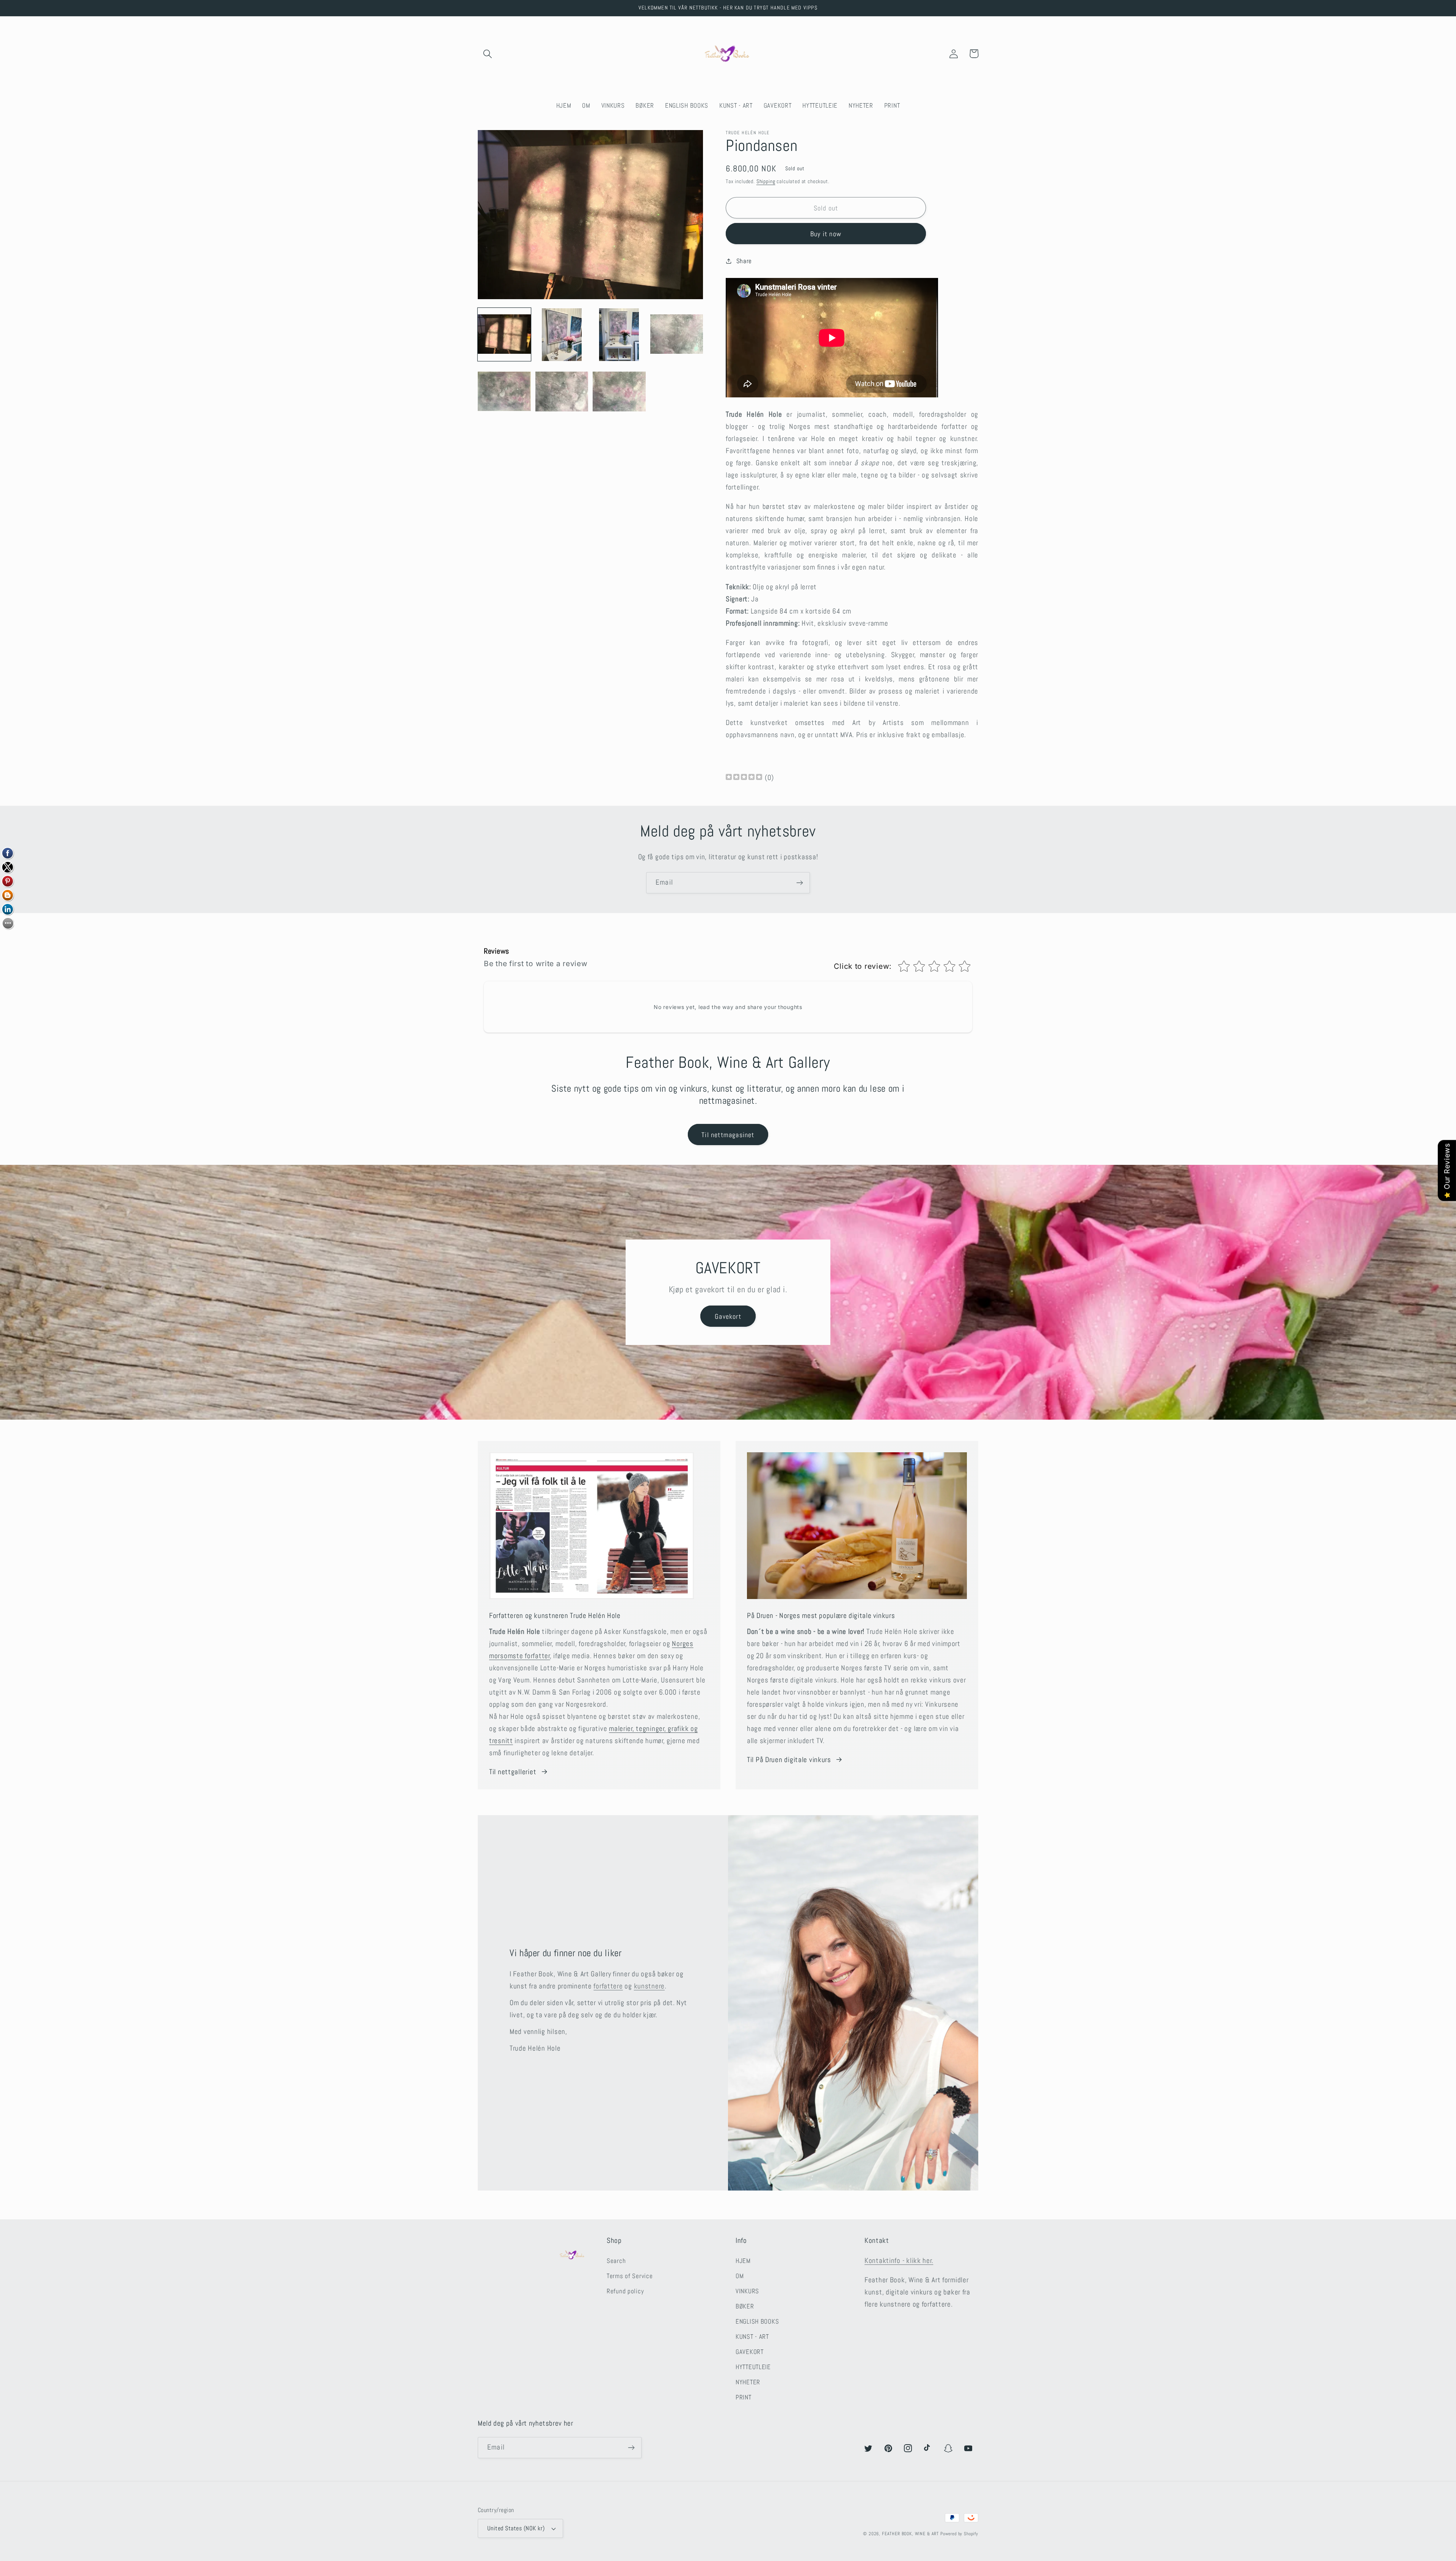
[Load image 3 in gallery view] (619, 335)
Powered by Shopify (959, 2534)
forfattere (608, 1986)
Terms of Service (630, 2276)
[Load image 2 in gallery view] (562, 335)
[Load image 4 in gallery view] (677, 335)
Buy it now (826, 234)
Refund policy (625, 2291)
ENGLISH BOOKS (757, 2322)
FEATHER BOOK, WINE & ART (911, 2534)
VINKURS (747, 2291)
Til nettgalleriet (513, 1772)
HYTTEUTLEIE (753, 2367)
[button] (488, 54)
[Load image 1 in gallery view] (504, 335)
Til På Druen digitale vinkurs (789, 1760)
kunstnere (649, 1986)
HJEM (743, 2261)
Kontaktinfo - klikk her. (899, 2260)
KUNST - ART (752, 2337)
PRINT (744, 2397)
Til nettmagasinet (728, 1135)
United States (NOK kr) (516, 2528)
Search (616, 2261)
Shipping (766, 181)
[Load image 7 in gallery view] (619, 392)
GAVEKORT (750, 2352)
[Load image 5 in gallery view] (504, 392)
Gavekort (728, 1316)
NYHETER (748, 2382)
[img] (744, 778)
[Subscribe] (799, 883)
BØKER (745, 2306)
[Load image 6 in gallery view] (562, 392)
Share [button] (744, 261)
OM (740, 2276)
